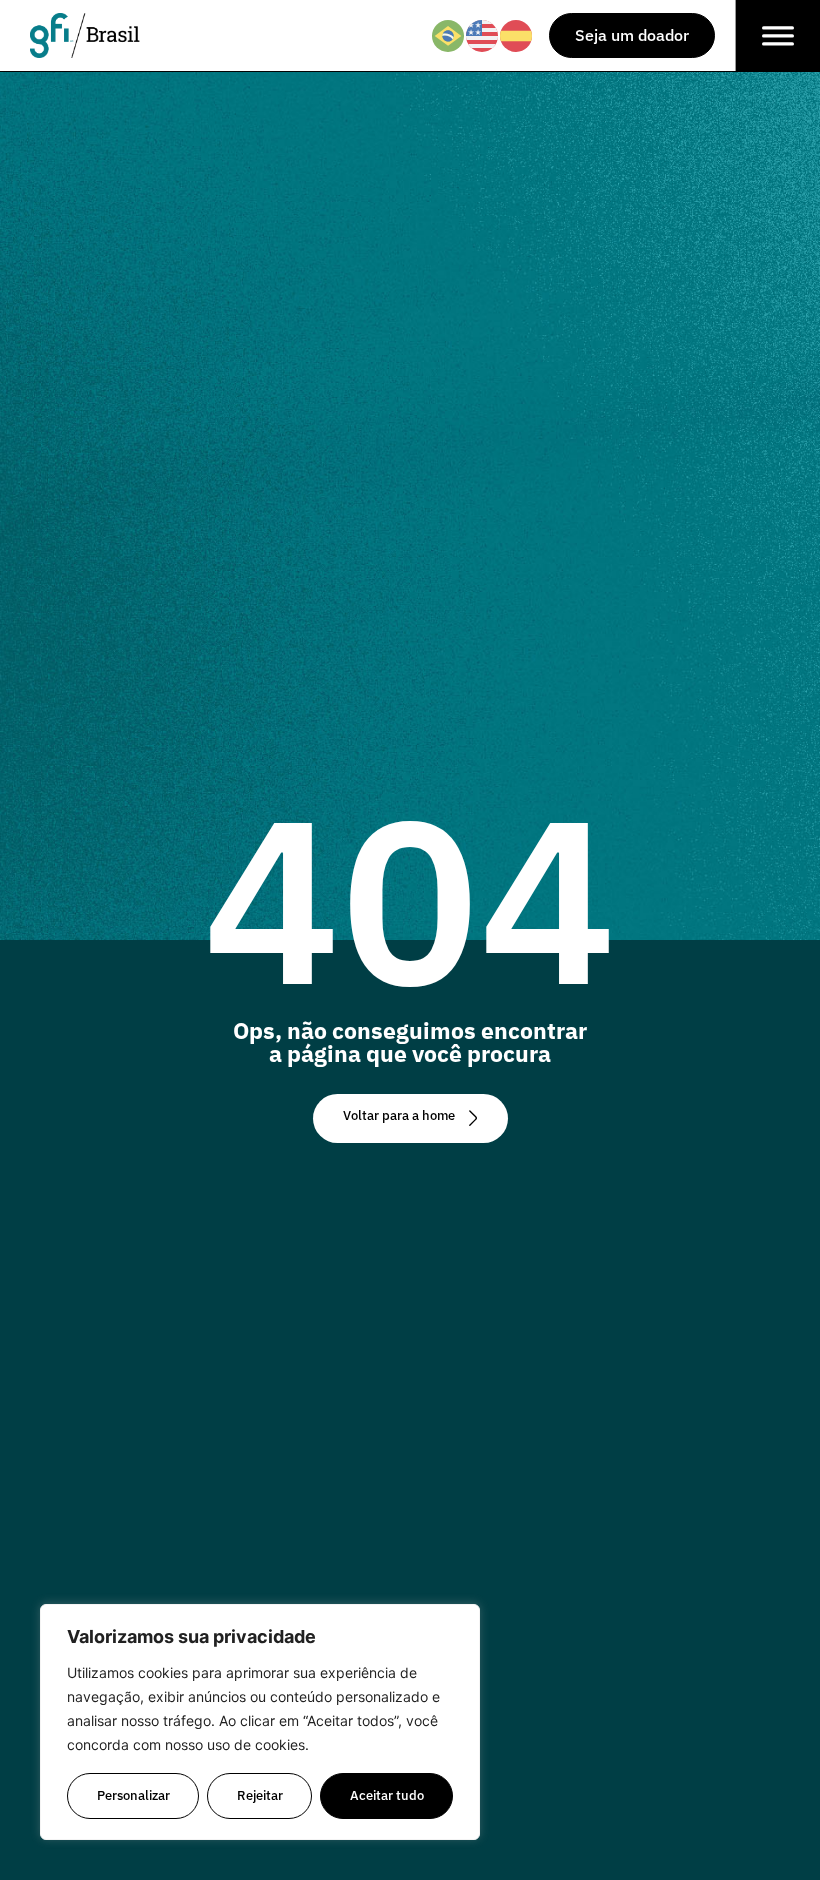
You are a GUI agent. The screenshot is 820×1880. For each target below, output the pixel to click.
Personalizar (133, 1795)
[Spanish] (517, 34)
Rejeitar (260, 1795)
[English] (483, 34)
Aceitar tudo (387, 1795)
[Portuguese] (449, 34)
